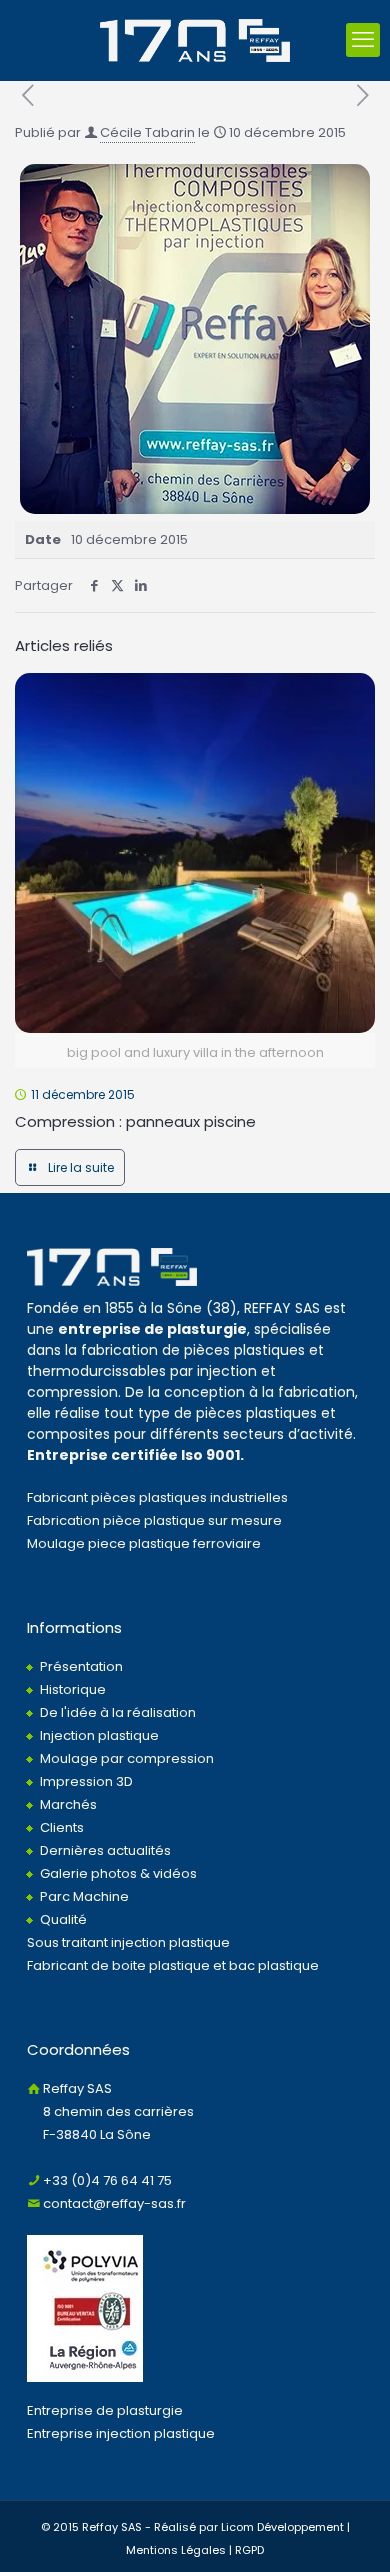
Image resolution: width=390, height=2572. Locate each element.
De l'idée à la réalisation (118, 1712)
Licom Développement (282, 2527)
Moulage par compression (127, 1758)
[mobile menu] (363, 40)
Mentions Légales (176, 2550)
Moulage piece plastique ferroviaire (144, 1543)
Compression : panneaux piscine (135, 1121)
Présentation (81, 1666)
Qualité (63, 1919)
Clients (62, 1827)
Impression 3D (86, 1781)
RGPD (249, 2550)
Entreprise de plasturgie (105, 2410)
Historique (73, 1689)
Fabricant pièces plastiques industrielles (157, 1497)
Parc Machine (84, 1896)
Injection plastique (99, 1735)
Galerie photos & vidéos (118, 1873)
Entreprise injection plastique (121, 2433)
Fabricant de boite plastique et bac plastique (173, 1965)
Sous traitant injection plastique (128, 1942)
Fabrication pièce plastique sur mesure (154, 1520)
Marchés (68, 1804)
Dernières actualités (105, 1850)
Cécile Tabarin (147, 132)
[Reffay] (195, 40)
